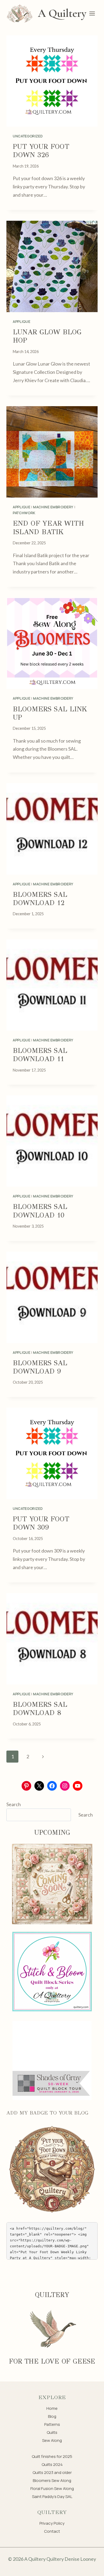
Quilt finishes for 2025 (52, 2456)
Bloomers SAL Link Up (50, 713)
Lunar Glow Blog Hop (47, 336)
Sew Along (52, 2440)
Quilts (52, 2432)
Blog (52, 2416)
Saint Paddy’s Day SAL (52, 2497)
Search (14, 1804)
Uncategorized (28, 136)
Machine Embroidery (53, 507)
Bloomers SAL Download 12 (40, 899)
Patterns (52, 2424)
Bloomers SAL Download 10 (40, 1211)
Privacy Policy (52, 2523)
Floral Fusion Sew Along (52, 2488)
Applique (21, 321)
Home (52, 2408)
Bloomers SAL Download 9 (40, 1367)
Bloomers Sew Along (52, 2480)
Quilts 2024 (52, 2464)
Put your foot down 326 (41, 151)
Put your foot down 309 (41, 1523)
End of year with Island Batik (48, 527)
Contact (52, 2531)
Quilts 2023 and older (52, 2472)
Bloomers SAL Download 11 (40, 1055)
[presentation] (52, 81)
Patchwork (24, 513)
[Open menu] (92, 13)
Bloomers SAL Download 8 (40, 1708)
